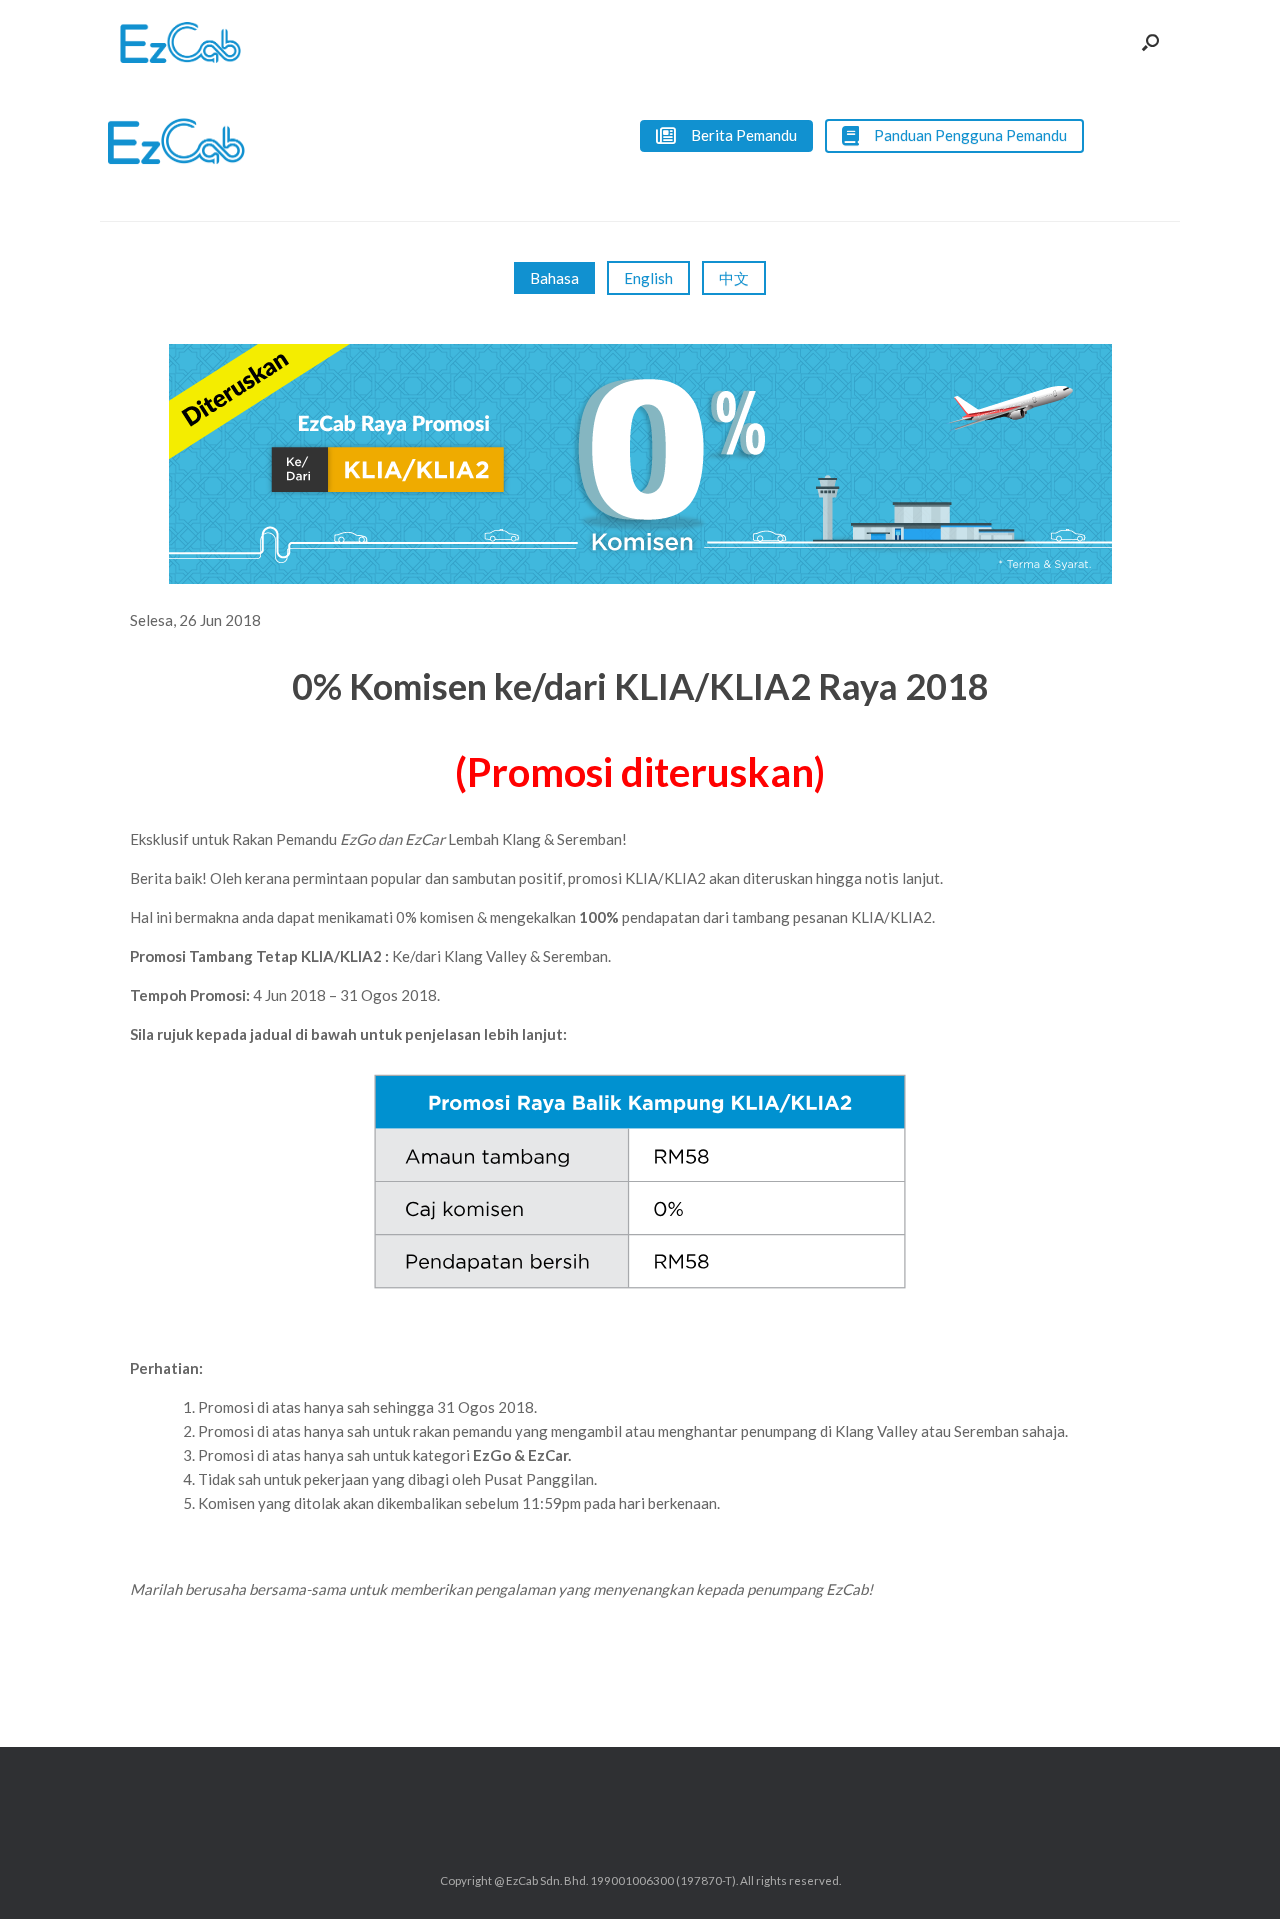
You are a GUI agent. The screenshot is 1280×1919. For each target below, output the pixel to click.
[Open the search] (1150, 42)
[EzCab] (180, 42)
